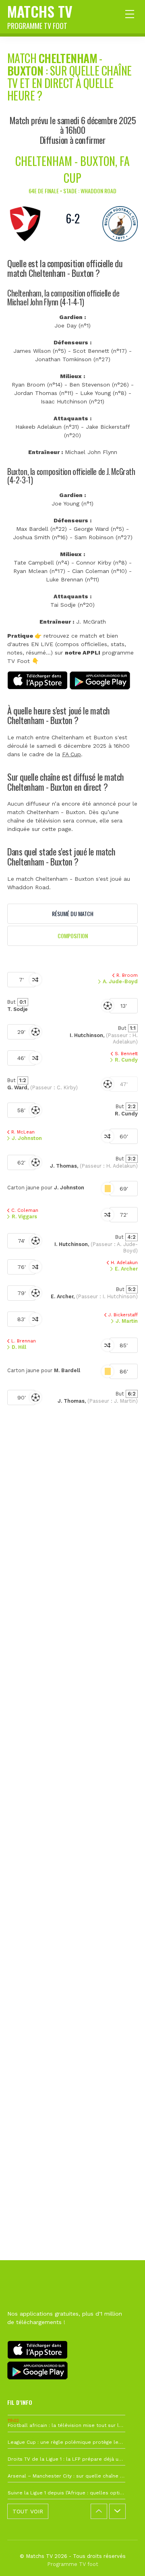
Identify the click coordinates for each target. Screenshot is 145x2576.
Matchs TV (40, 16)
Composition (73, 936)
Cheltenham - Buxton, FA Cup (72, 169)
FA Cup (71, 754)
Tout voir (28, 2511)
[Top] (123, 2558)
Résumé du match (73, 914)
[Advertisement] (72, 1781)
